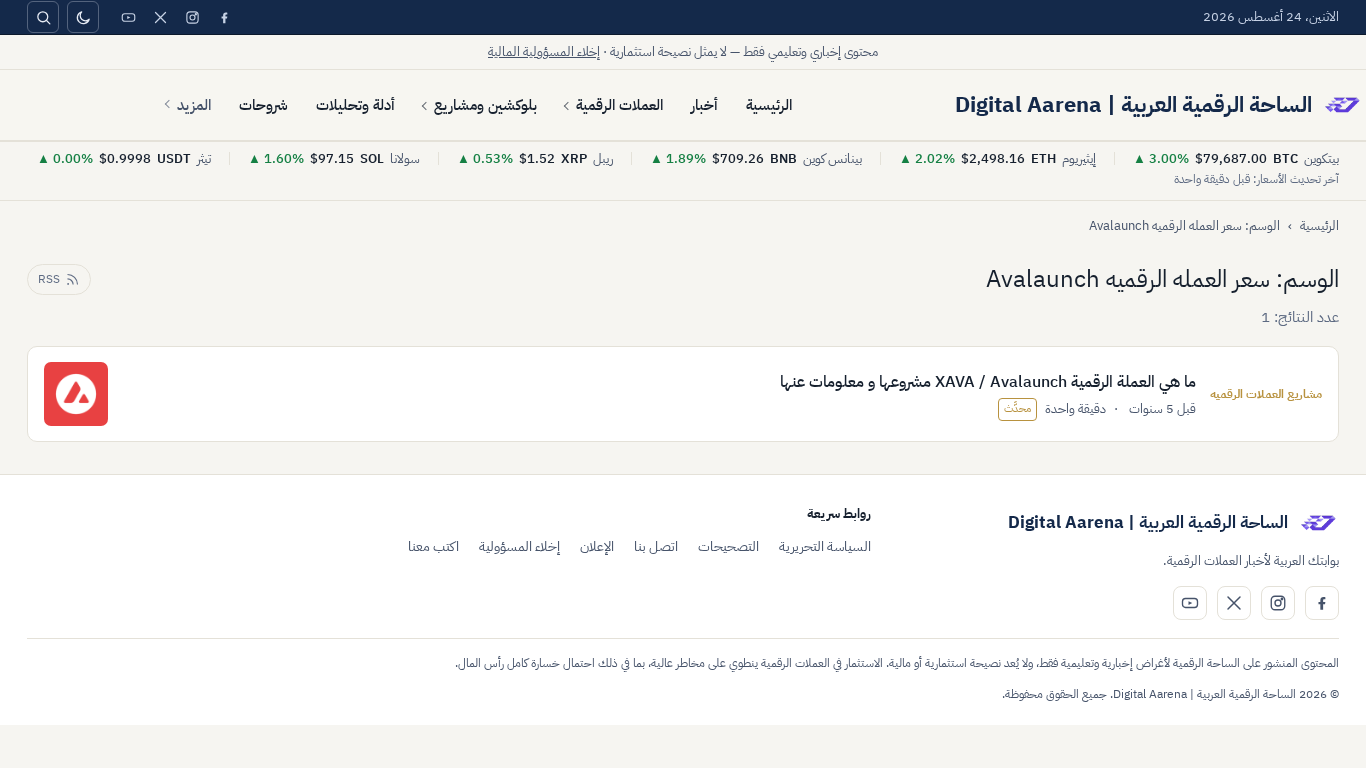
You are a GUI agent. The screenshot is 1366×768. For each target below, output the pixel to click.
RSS (49, 279)
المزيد (194, 105)
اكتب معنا (433, 546)
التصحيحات (728, 546)
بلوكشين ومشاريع (485, 105)
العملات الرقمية (619, 105)
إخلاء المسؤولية (519, 546)
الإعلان (597, 546)
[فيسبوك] (224, 17)
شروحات (263, 105)
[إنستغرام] (192, 17)
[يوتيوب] (128, 17)
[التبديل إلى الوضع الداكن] (83, 17)
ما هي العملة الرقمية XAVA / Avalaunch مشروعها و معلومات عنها (988, 382)
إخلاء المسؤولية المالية (544, 51)
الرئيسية (769, 105)
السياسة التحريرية (825, 546)
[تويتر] (160, 17)
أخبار (704, 105)
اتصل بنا (656, 546)
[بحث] (43, 17)
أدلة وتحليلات (355, 105)
